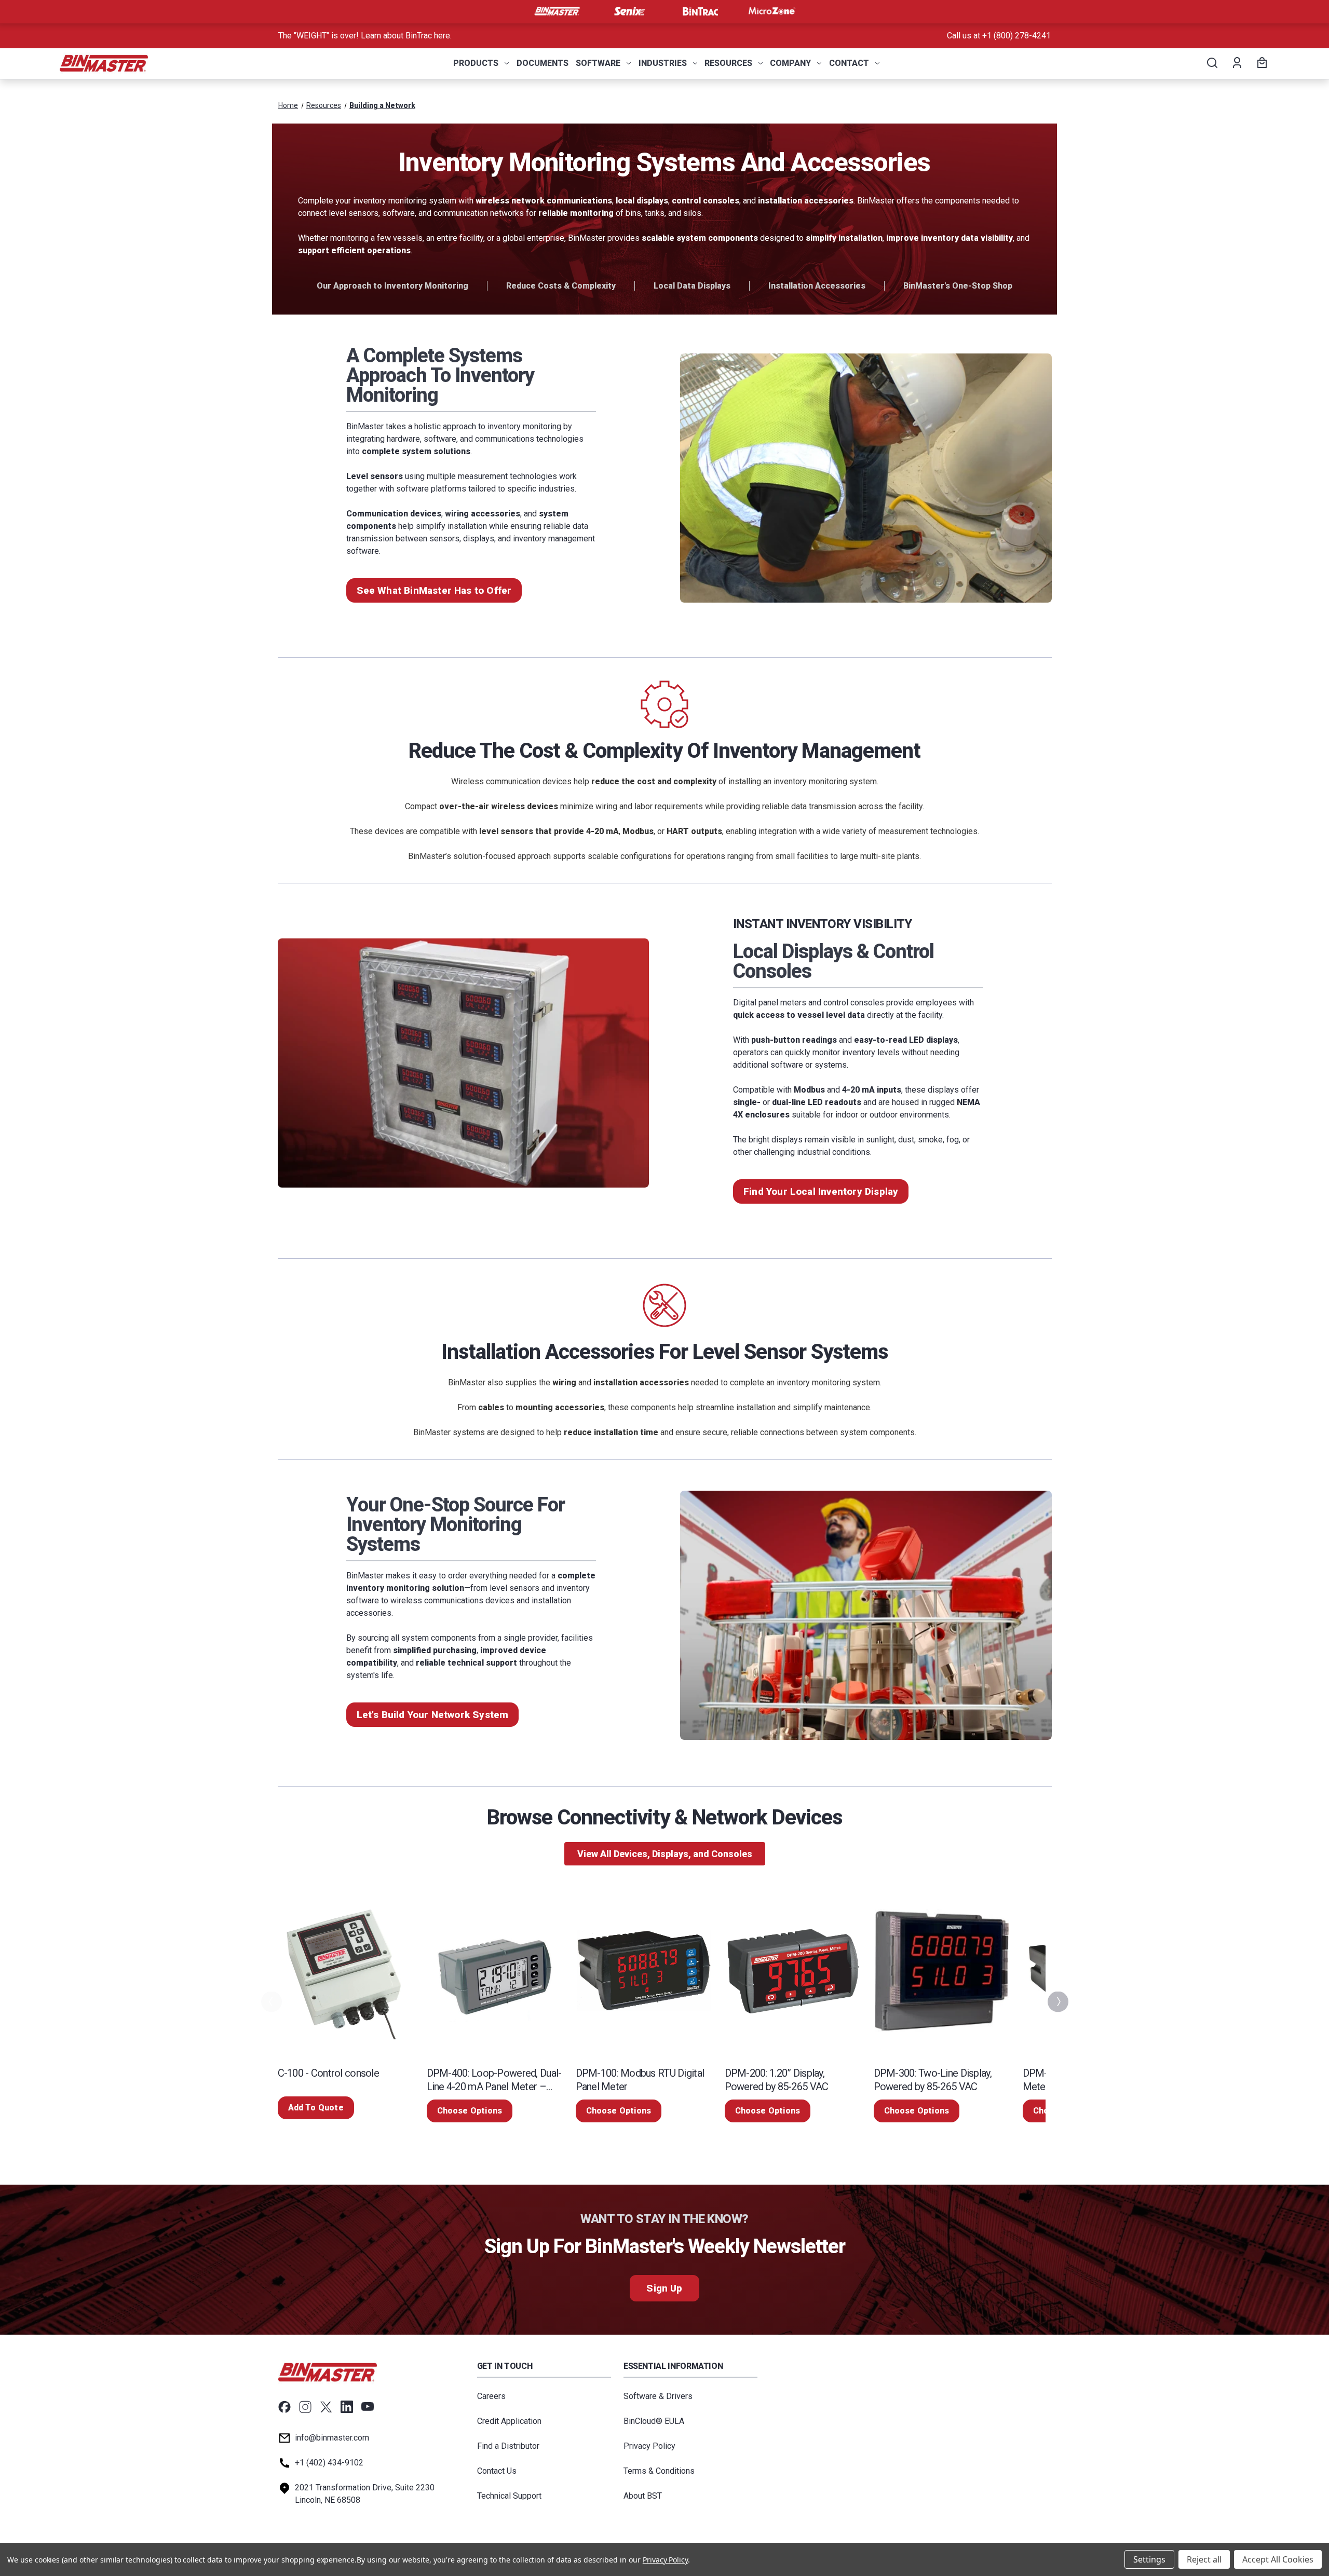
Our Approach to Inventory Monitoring (392, 286)
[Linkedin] (347, 2407)
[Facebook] (284, 2407)
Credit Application (509, 2421)
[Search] (1211, 63)
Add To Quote (316, 2108)
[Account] (1236, 63)
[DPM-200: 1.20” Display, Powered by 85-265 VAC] (793, 1971)
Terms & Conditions (659, 2471)
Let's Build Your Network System (433, 1715)
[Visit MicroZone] (772, 11)
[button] (665, 1854)
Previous (270, 2002)
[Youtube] (368, 2407)
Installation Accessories (817, 286)
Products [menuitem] (476, 63)
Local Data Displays (692, 286)
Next (1057, 2002)
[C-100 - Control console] (346, 1971)
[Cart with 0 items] (1260, 63)
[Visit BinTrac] (700, 11)
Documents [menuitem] (543, 63)
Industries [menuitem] (663, 63)
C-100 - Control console (328, 2073)
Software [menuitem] (598, 63)
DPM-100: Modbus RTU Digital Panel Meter (640, 2080)
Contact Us (497, 2471)
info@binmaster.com (332, 2438)
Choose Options (470, 2111)
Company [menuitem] (790, 63)
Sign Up (664, 2288)
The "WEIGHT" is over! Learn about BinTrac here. (365, 36)
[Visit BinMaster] (557, 11)
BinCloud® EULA (654, 2421)
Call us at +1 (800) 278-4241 (999, 36)
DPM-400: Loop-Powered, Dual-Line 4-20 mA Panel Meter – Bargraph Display (494, 2080)
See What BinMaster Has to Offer (434, 590)
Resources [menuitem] (728, 63)
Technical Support (509, 2496)
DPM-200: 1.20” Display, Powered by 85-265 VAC (777, 2080)
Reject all (1204, 2559)
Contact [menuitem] (849, 63)
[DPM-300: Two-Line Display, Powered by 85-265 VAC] (942, 1971)
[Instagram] (305, 2407)
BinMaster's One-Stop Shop (958, 286)
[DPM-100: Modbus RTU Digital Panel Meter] (644, 1971)
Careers (491, 2396)
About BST (643, 2496)
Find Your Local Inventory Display (821, 1191)
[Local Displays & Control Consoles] (464, 1063)
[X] (326, 2407)
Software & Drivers (658, 2396)
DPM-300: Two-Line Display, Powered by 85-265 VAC (933, 2080)
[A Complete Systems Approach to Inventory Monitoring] (866, 478)
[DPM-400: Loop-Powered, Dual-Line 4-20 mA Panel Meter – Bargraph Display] (495, 1971)
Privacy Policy (649, 2446)
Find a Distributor (508, 2446)
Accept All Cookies (1278, 2559)
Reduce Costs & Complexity (561, 286)
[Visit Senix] (629, 11)
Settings (1149, 2559)
